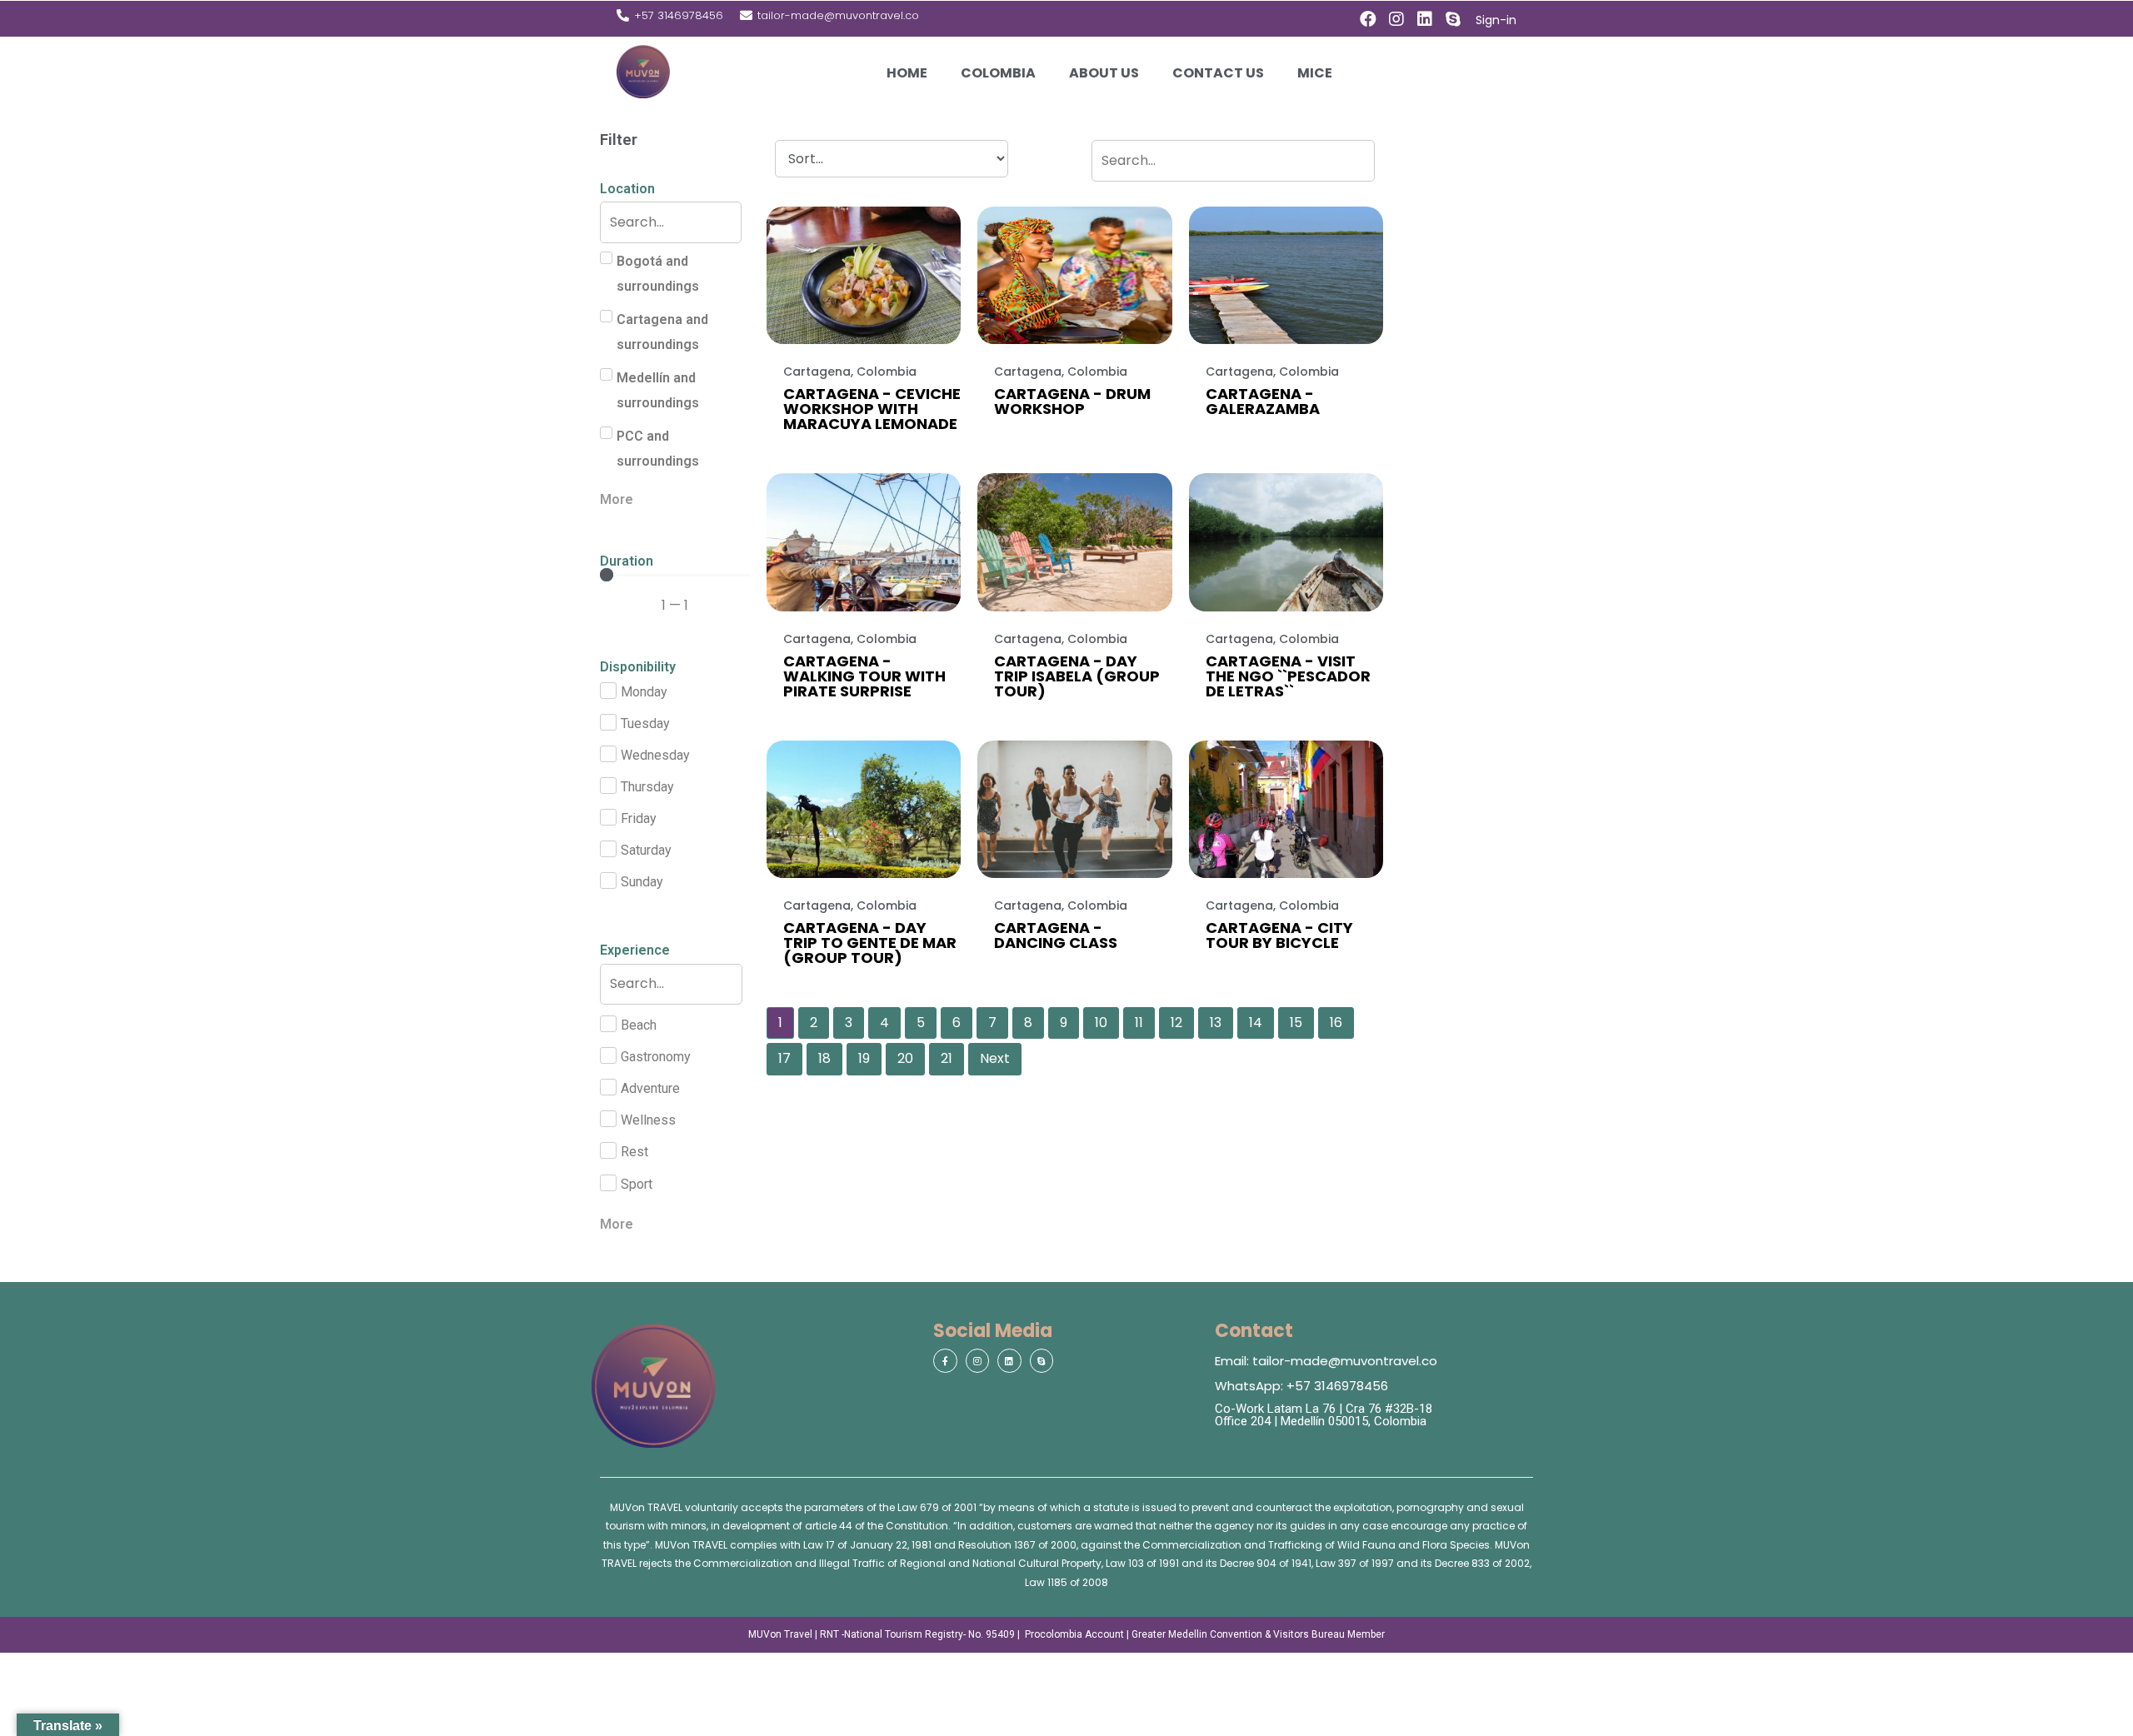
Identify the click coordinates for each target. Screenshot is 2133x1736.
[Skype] (1453, 19)
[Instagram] (1396, 19)
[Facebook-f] (945, 1361)
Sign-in (1496, 20)
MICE (1315, 73)
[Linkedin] (1425, 19)
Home (907, 73)
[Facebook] (1368, 19)
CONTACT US (1218, 73)
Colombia (998, 73)
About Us (1104, 73)
